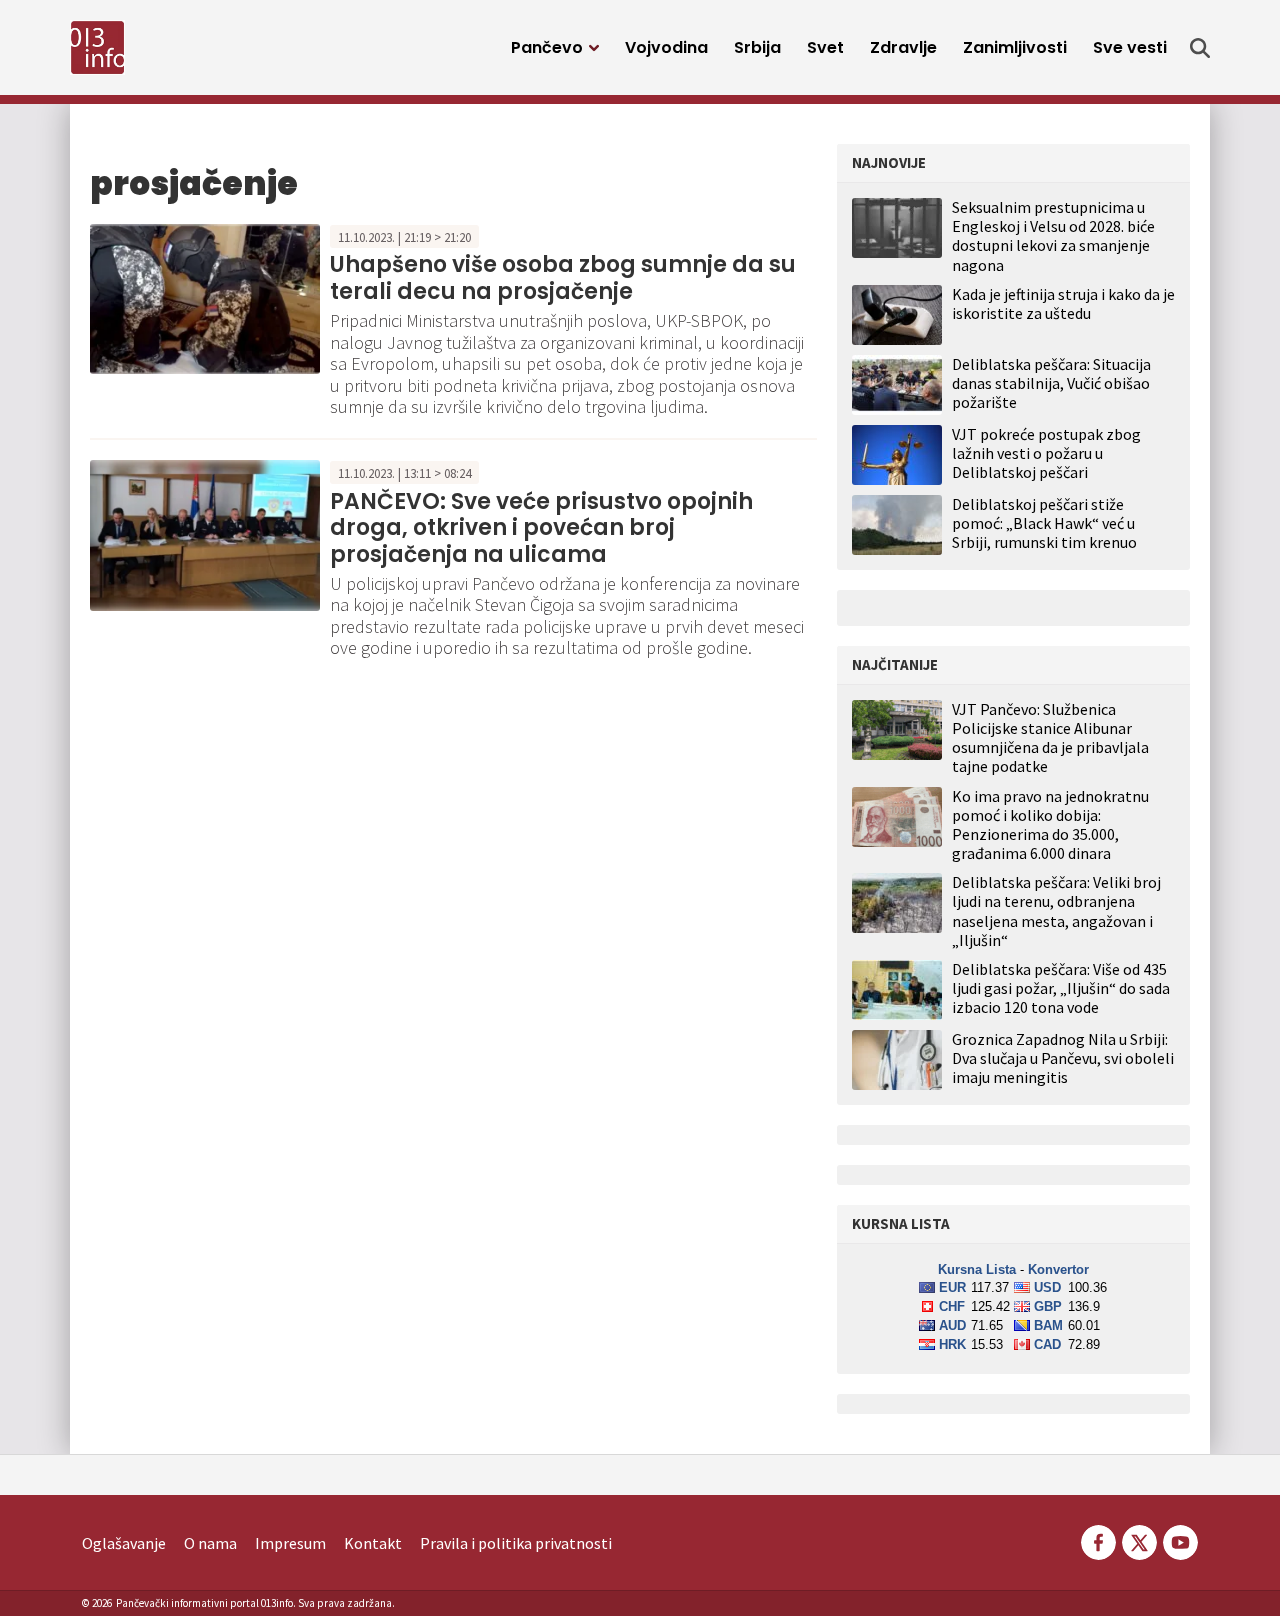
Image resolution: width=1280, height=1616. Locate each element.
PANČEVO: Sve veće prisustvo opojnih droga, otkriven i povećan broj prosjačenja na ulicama (541, 528)
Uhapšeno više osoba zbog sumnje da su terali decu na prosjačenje (563, 277)
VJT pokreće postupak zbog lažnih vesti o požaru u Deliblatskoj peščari (1046, 453)
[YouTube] (1179, 1540)
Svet (825, 47)
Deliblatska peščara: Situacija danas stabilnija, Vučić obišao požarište (1051, 383)
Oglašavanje (124, 1543)
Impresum (290, 1543)
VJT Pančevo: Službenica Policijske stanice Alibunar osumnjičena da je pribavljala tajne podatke (1050, 738)
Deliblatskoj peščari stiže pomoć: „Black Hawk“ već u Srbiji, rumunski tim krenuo (1044, 523)
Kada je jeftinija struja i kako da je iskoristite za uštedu (1063, 303)
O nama (210, 1543)
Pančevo (547, 47)
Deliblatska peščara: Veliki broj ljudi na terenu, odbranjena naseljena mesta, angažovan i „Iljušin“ (1056, 911)
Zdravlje (903, 47)
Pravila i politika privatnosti (516, 1543)
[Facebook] (1098, 1540)
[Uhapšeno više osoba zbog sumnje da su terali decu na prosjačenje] (205, 297)
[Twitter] (1139, 1540)
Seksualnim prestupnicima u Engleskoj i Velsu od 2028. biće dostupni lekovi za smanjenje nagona (1053, 236)
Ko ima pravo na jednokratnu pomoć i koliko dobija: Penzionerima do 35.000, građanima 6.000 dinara (1050, 825)
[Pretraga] (1200, 48)
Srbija (757, 47)
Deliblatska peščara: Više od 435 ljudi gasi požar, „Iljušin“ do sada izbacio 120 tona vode (1061, 988)
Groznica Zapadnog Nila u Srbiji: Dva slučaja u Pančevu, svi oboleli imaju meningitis (1063, 1058)
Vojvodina (666, 47)
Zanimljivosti (1015, 47)
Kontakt (373, 1543)
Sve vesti (1130, 47)
